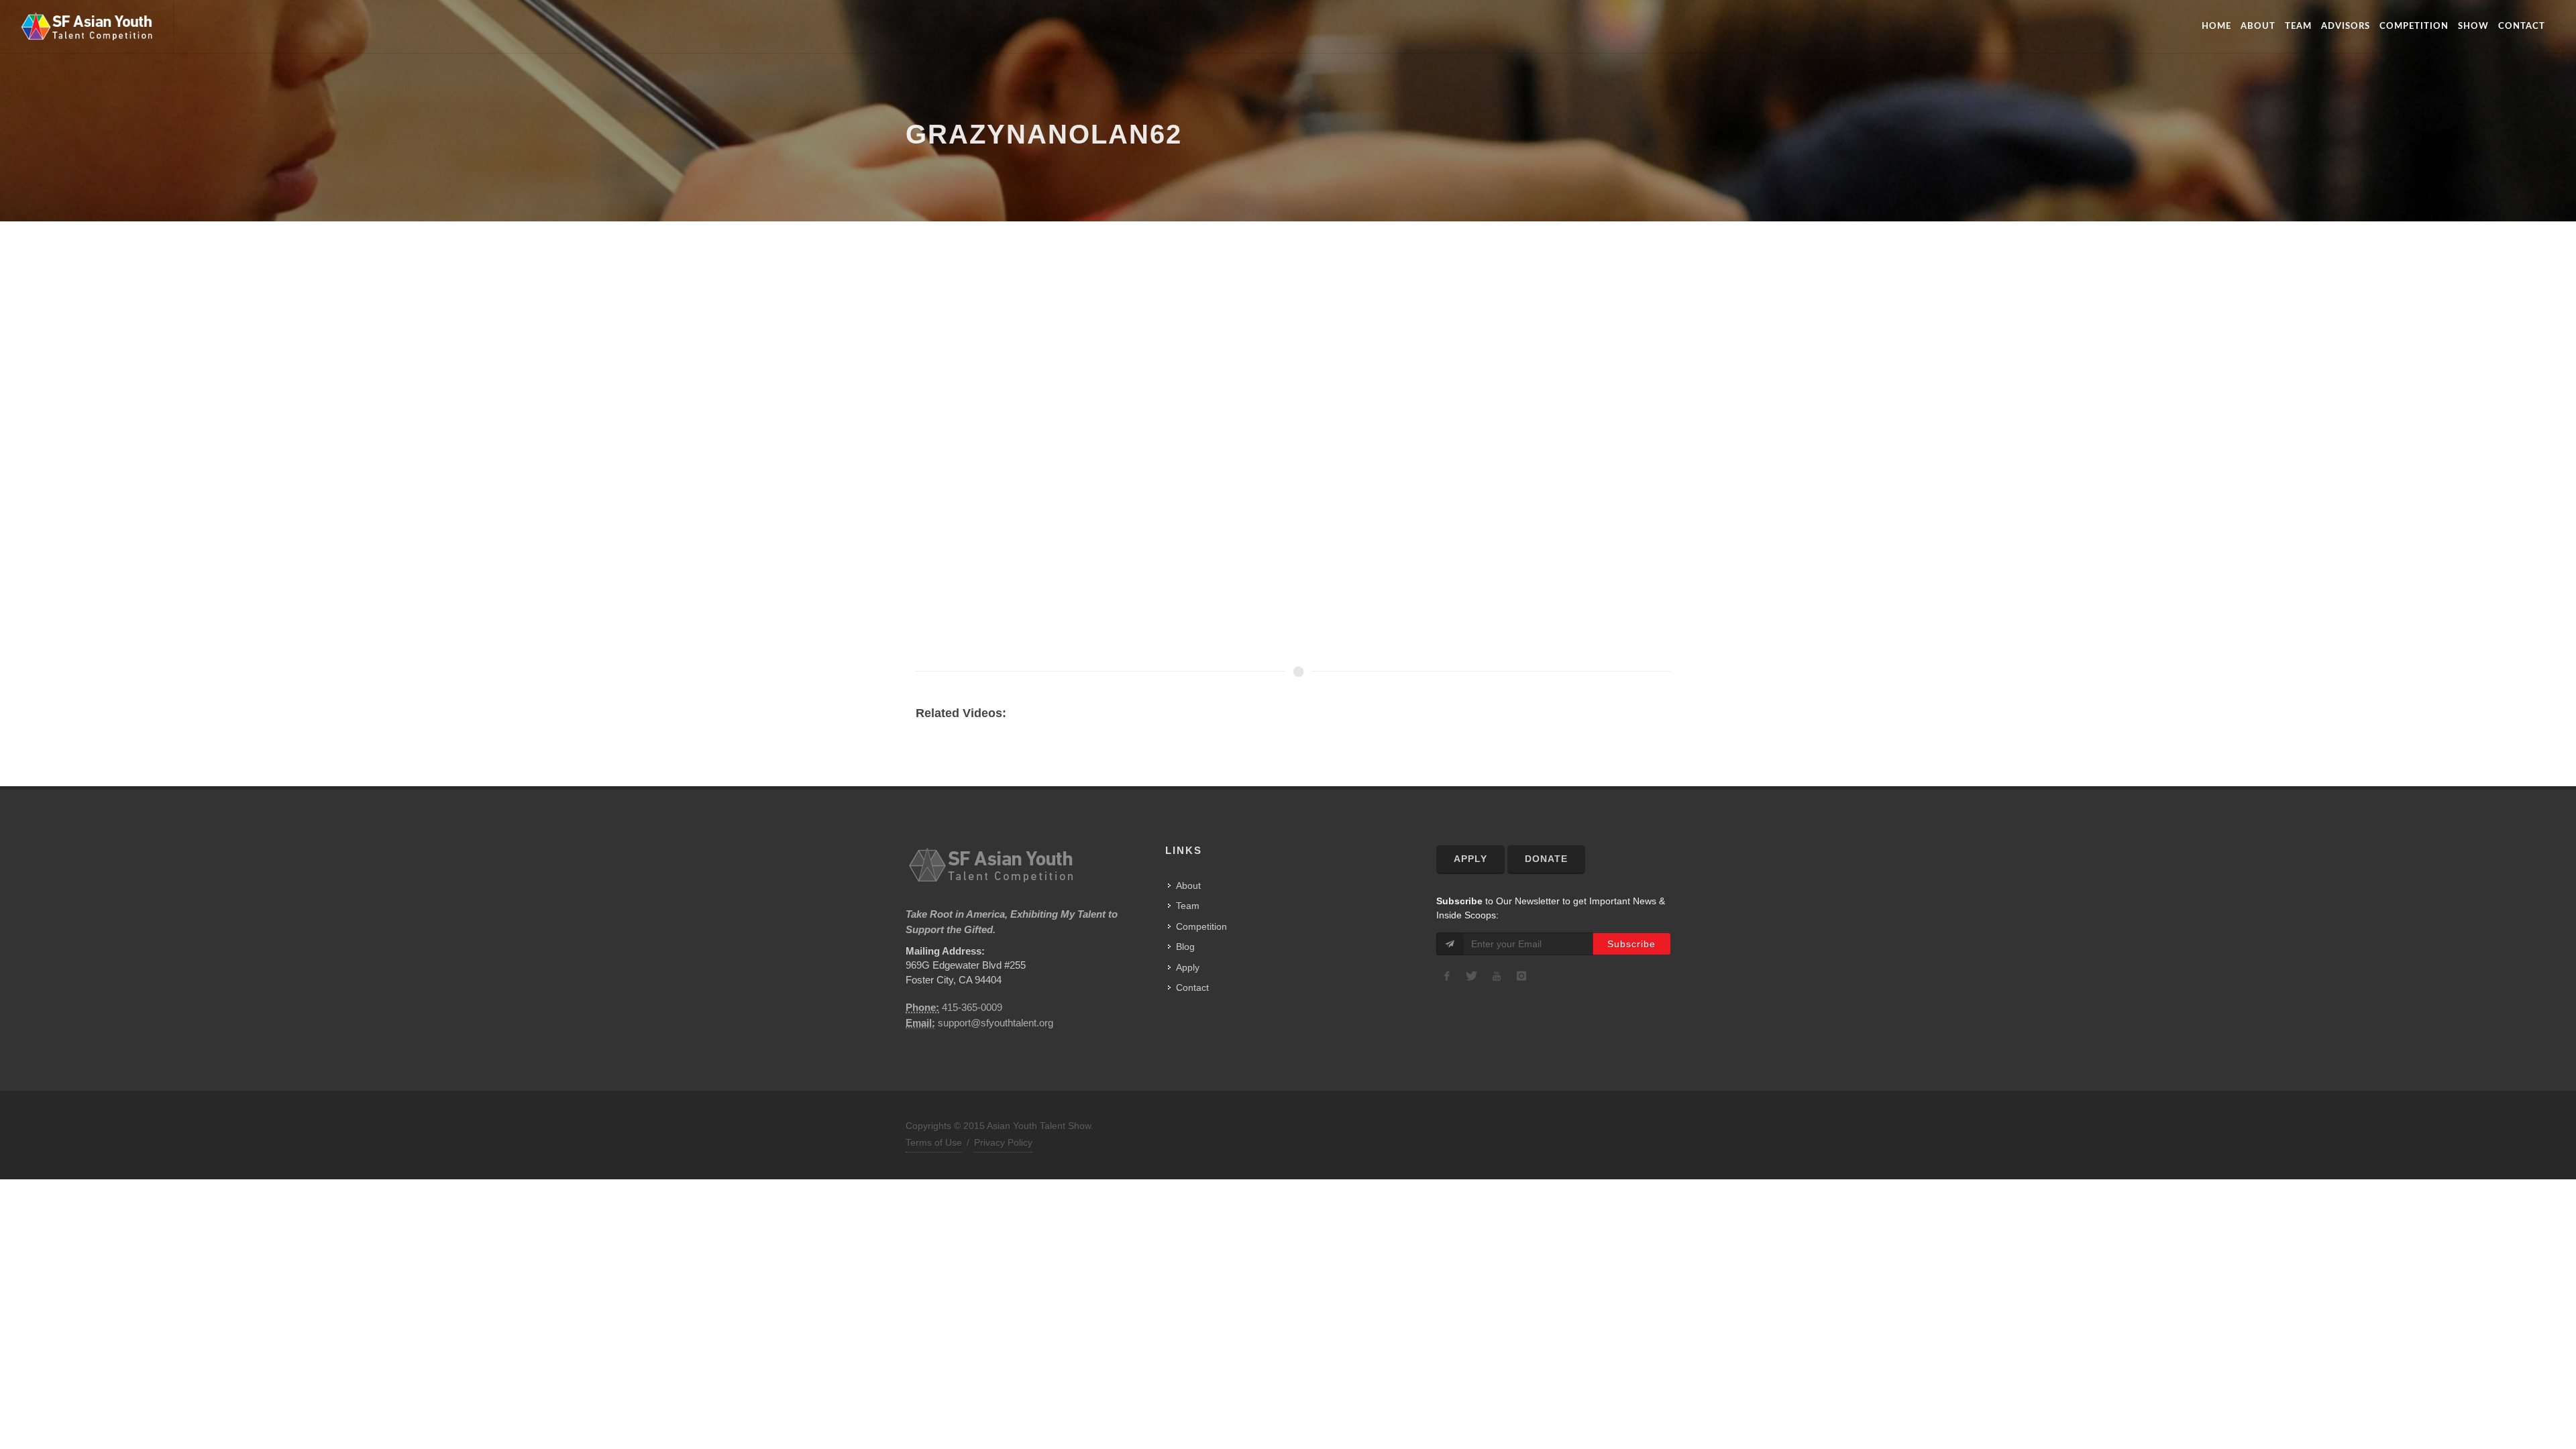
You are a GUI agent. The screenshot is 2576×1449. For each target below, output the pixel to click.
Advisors (2346, 26)
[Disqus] (1283, 470)
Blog (1185, 947)
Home (2216, 26)
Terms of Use (934, 1142)
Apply (1188, 967)
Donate (1546, 859)
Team (2298, 26)
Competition (2414, 26)
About (2258, 26)
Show (2473, 26)
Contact (2522, 26)
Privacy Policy (1003, 1142)
